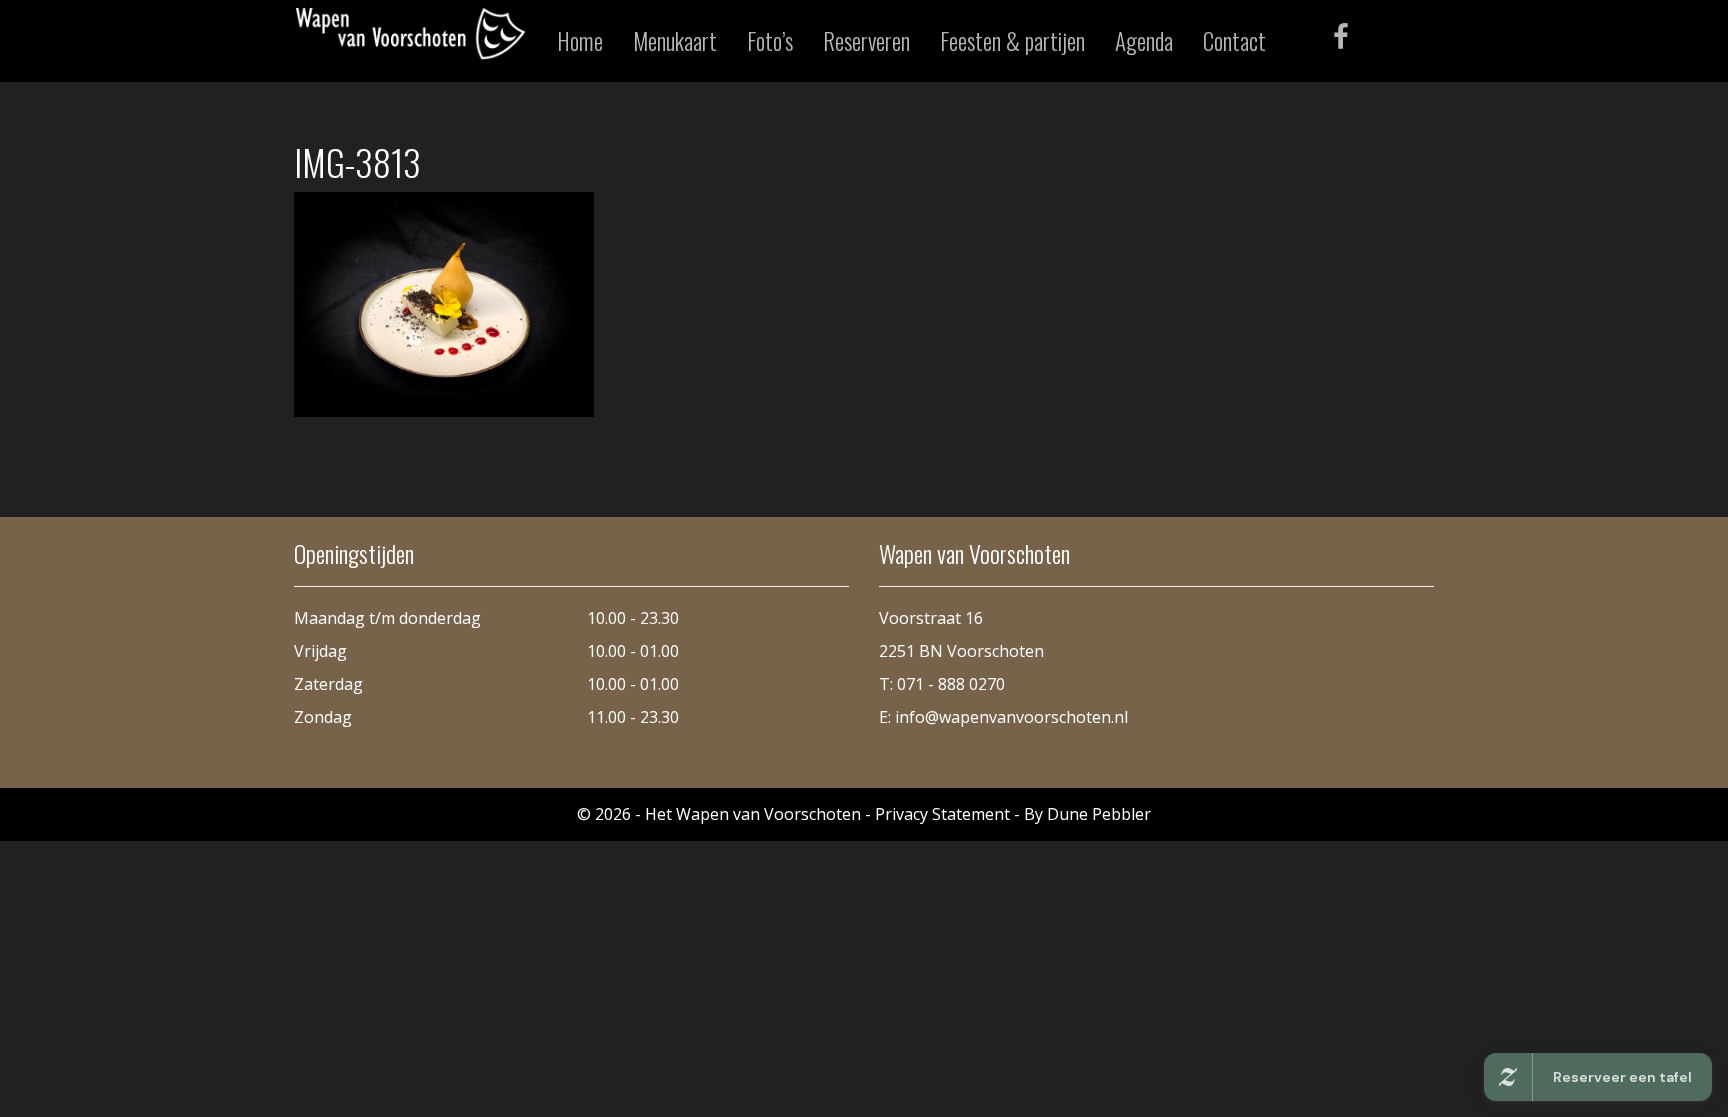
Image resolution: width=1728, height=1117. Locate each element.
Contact (1234, 41)
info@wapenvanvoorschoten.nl (1011, 717)
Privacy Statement (942, 814)
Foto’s (770, 41)
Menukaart (675, 41)
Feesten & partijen (1012, 41)
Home (580, 41)
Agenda (1144, 41)
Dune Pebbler (1099, 814)
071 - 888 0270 (951, 684)
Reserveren (866, 41)
